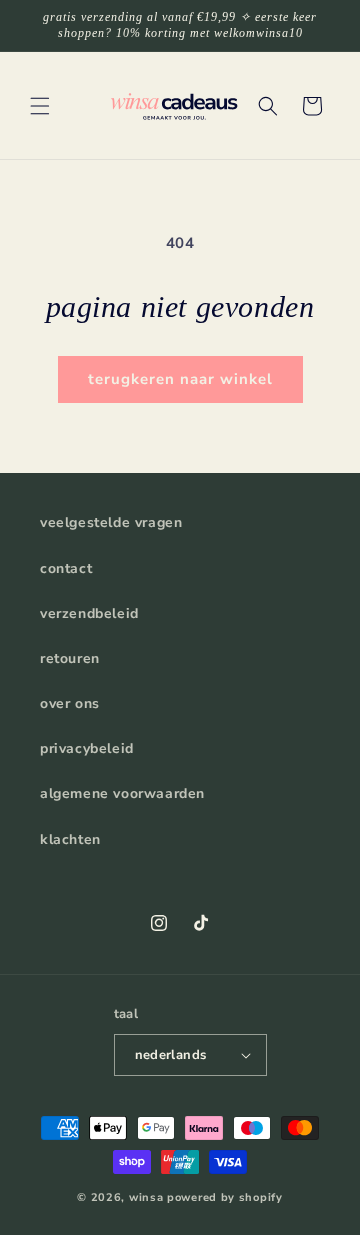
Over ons (70, 703)
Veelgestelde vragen (111, 522)
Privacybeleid (87, 748)
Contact (66, 568)
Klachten (70, 839)
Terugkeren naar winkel (180, 379)
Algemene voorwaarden (122, 793)
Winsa (146, 1197)
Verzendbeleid (89, 613)
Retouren (70, 658)
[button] (40, 106)
